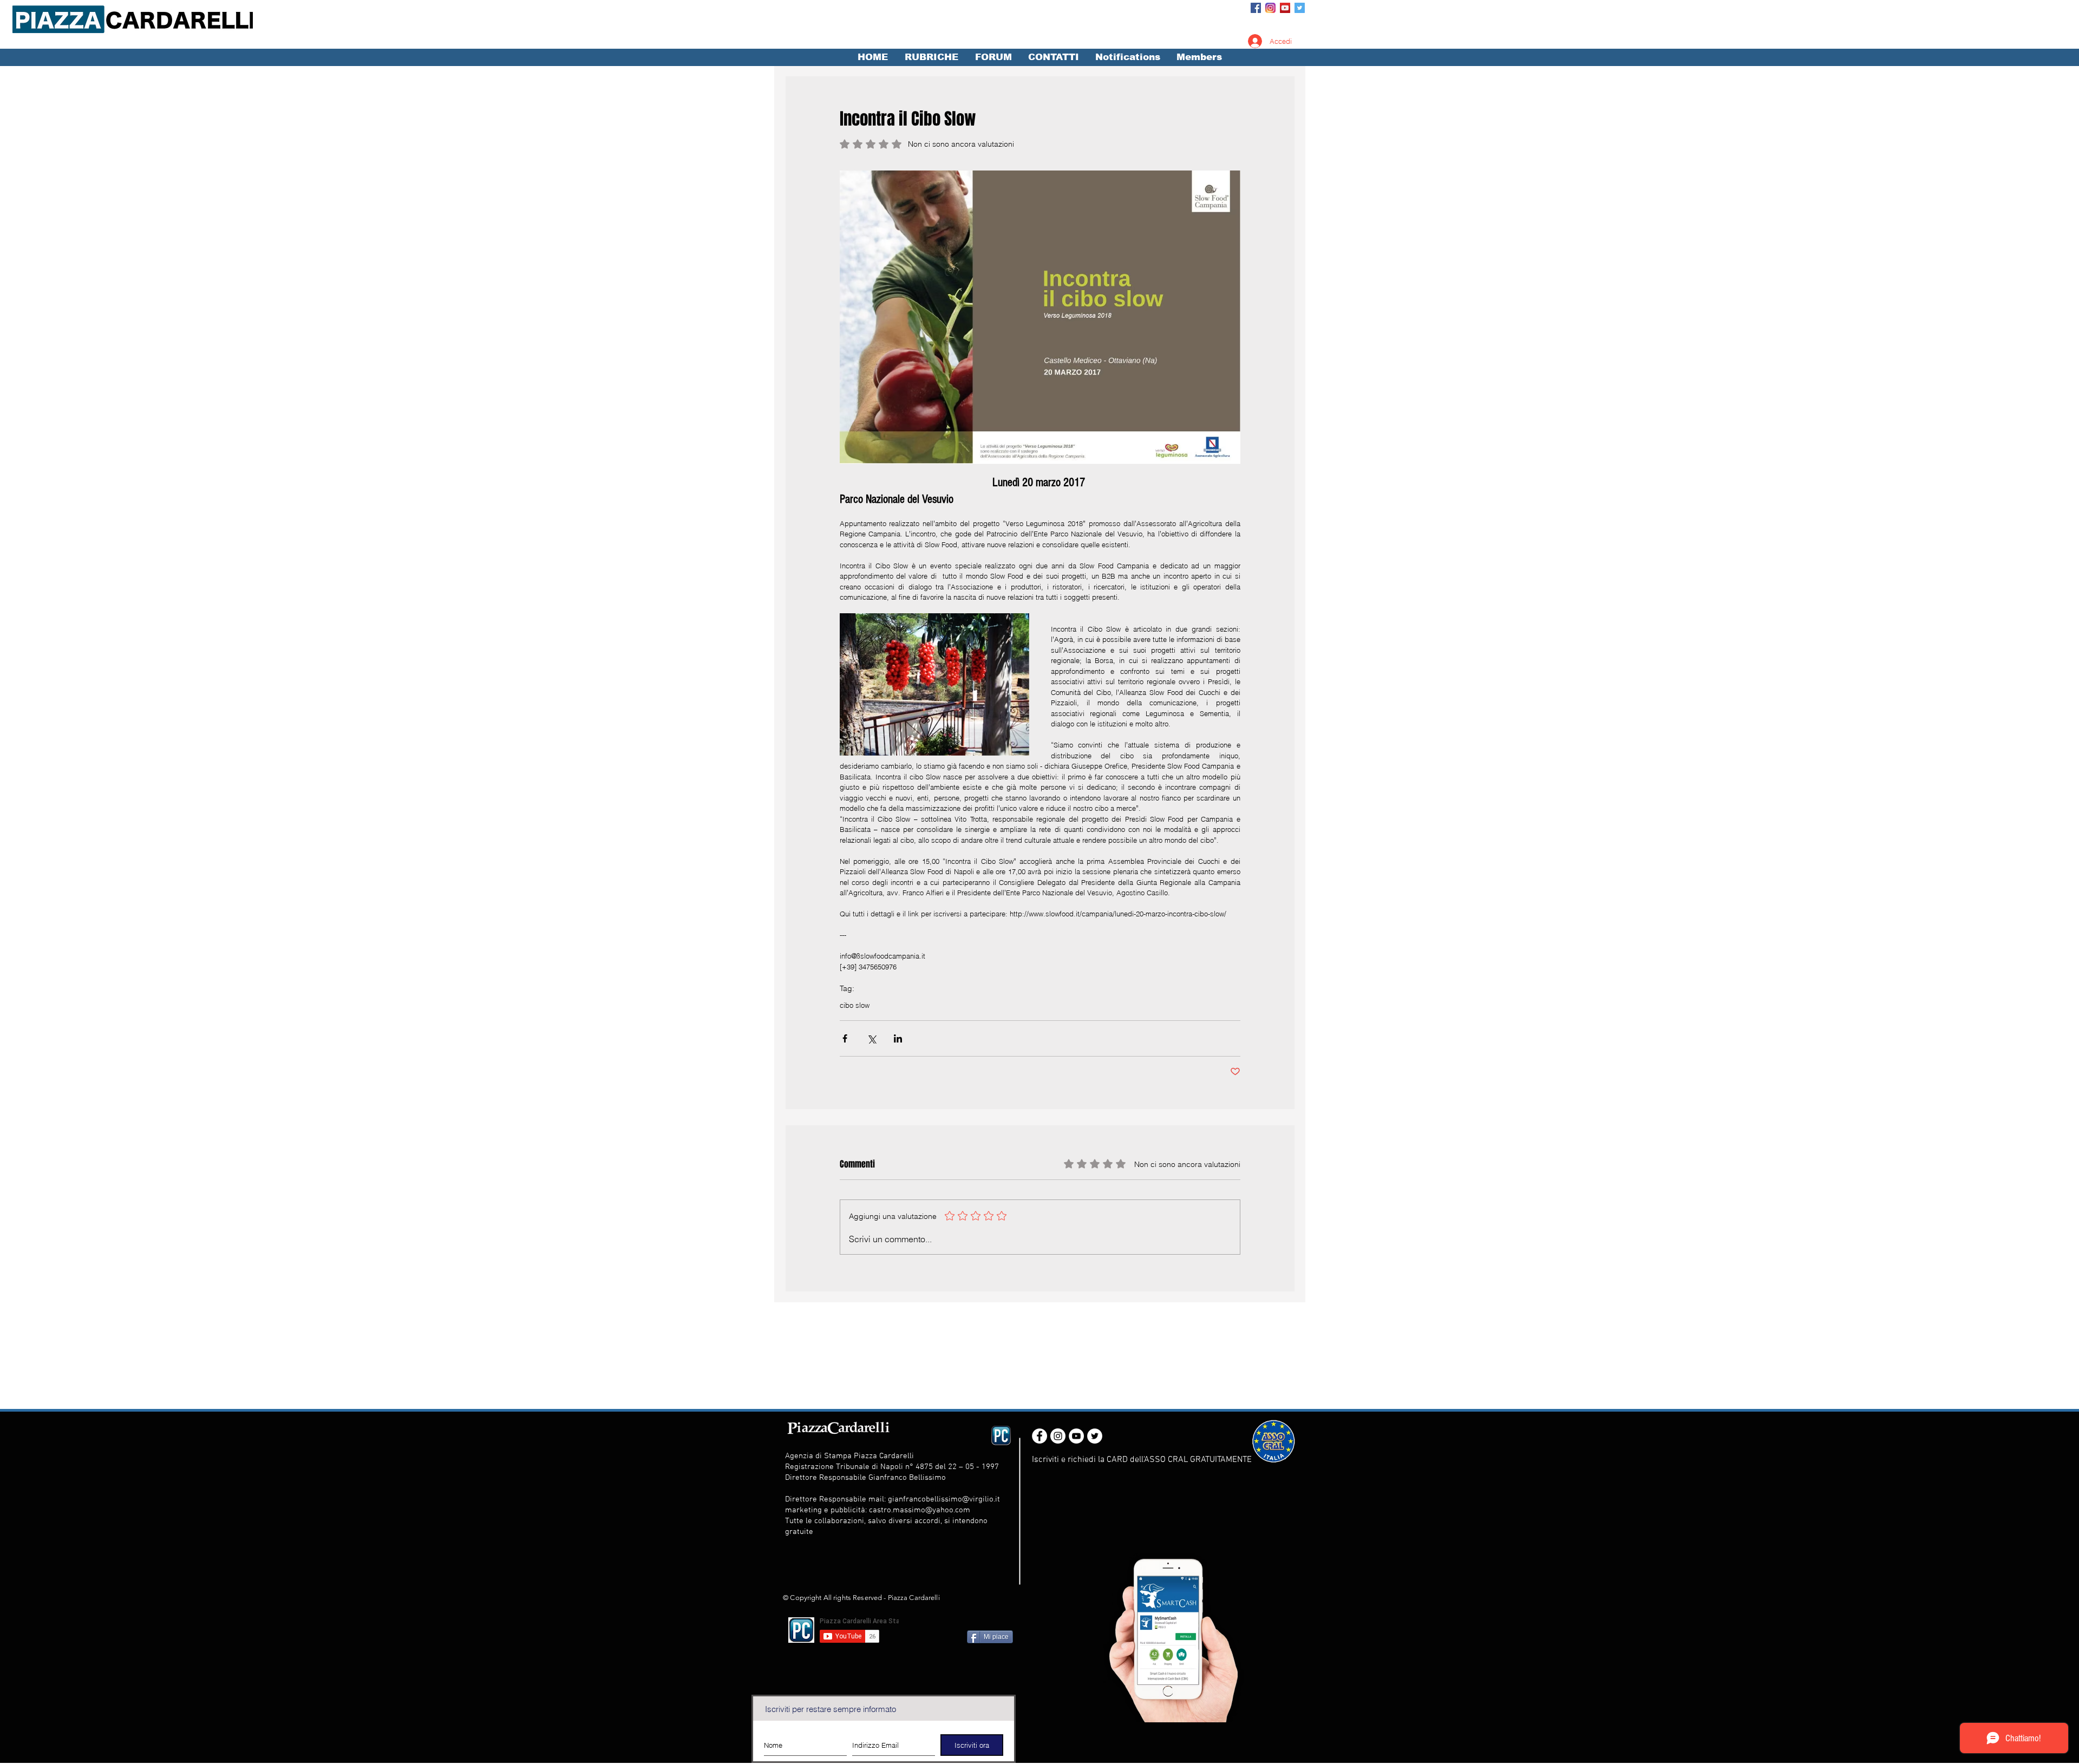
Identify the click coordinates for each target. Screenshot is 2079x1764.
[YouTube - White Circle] (1076, 1436)
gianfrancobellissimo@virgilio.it (944, 1499)
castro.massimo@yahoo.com (920, 1510)
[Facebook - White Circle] (1039, 1436)
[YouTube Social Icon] (1285, 8)
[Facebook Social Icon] (1256, 8)
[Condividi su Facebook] (845, 1038)
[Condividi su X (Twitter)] (871, 1038)
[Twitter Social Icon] (1300, 8)
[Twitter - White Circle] (1095, 1436)
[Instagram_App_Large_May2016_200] (1270, 8)
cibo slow (855, 1005)
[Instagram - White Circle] (1058, 1436)
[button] (931, 57)
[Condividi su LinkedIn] (898, 1038)
